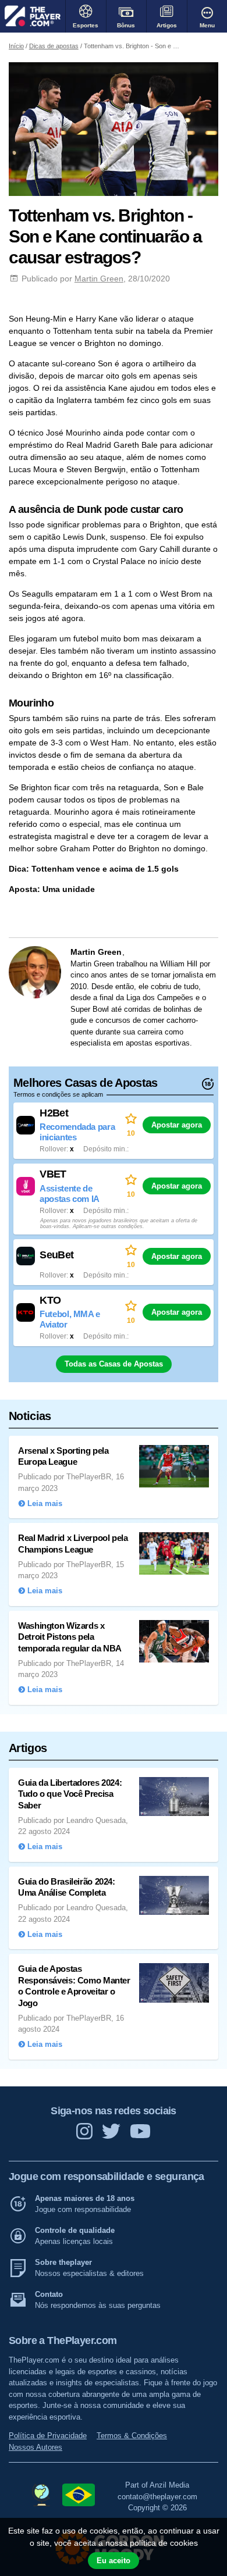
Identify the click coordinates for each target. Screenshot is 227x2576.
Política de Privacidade (48, 2436)
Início (16, 46)
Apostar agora (177, 1125)
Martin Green (99, 279)
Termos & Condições (132, 2436)
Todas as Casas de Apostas (114, 1364)
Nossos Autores (36, 2447)
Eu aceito (114, 2561)
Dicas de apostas (54, 46)
